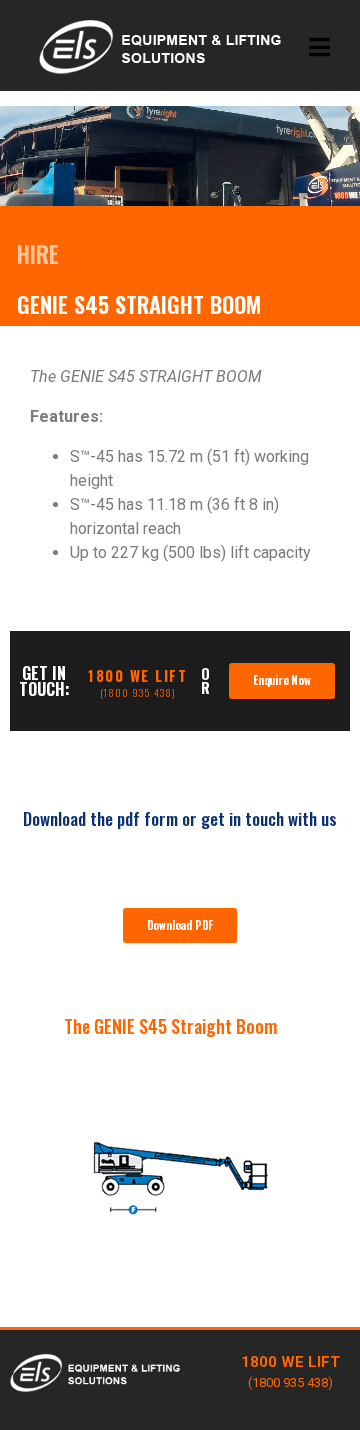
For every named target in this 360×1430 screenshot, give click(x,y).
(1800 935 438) (138, 693)
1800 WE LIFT (137, 675)
